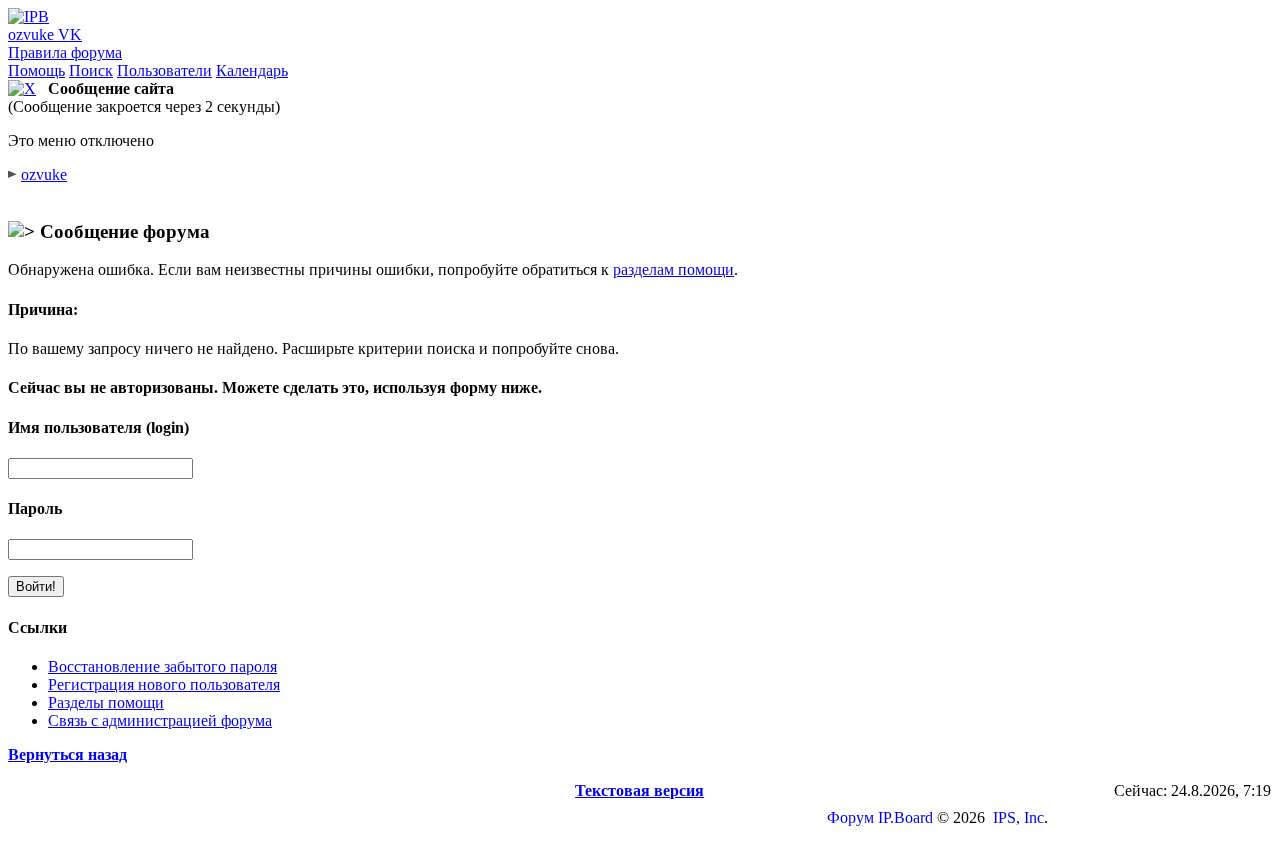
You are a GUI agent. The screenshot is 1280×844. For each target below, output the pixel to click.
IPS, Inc (1018, 817)
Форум (850, 817)
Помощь (36, 70)
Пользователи (164, 70)
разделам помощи (673, 269)
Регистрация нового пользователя (164, 684)
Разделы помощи (106, 702)
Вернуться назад (67, 754)
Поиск (91, 70)
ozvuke (44, 174)
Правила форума (65, 52)
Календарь (252, 70)
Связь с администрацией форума (160, 720)
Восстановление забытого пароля (162, 666)
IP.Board (905, 817)
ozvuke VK (45, 34)
